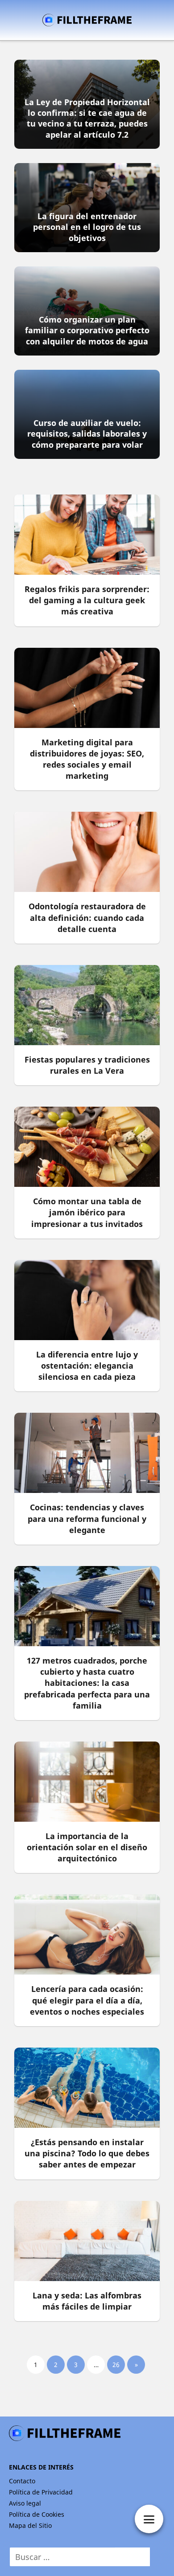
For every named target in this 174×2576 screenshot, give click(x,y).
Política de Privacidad (41, 2492)
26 (116, 2365)
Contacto (22, 2481)
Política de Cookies (37, 2514)
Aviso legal (25, 2503)
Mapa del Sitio (30, 2525)
